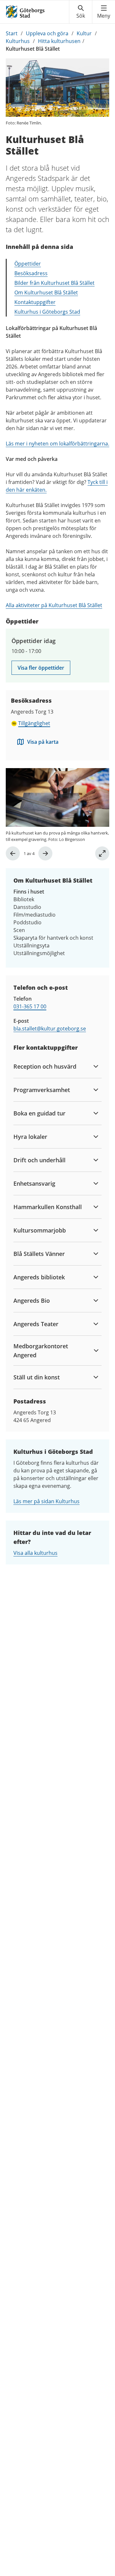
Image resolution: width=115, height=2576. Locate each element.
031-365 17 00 (30, 1006)
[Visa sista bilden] (13, 853)
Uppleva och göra (47, 33)
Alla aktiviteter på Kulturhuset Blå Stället (54, 605)
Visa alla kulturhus (35, 1553)
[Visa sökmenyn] (81, 12)
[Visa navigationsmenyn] (104, 12)
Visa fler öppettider (41, 668)
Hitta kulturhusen (59, 41)
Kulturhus (18, 41)
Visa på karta (43, 742)
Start (12, 33)
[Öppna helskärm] (102, 853)
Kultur (84, 33)
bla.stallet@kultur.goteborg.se (50, 1029)
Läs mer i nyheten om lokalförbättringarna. (57, 444)
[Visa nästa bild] (45, 853)
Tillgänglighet (34, 723)
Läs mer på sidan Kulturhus (46, 1501)
